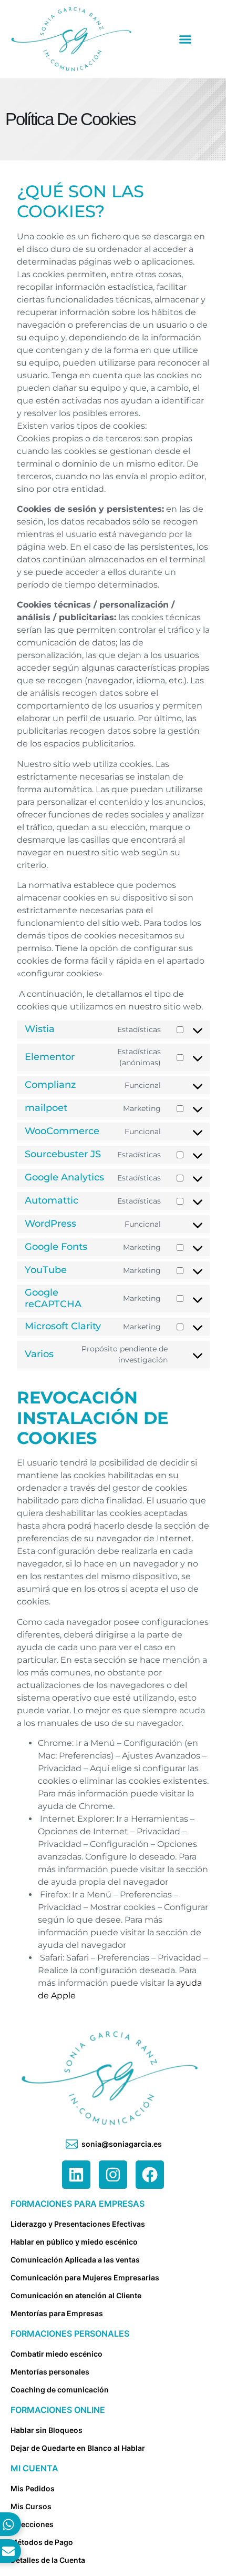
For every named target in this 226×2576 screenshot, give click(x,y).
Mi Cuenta (34, 2468)
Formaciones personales (70, 2333)
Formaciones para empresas (78, 2204)
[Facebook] (150, 2175)
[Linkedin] (76, 2175)
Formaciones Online (58, 2410)
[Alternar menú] (185, 39)
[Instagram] (113, 2175)
